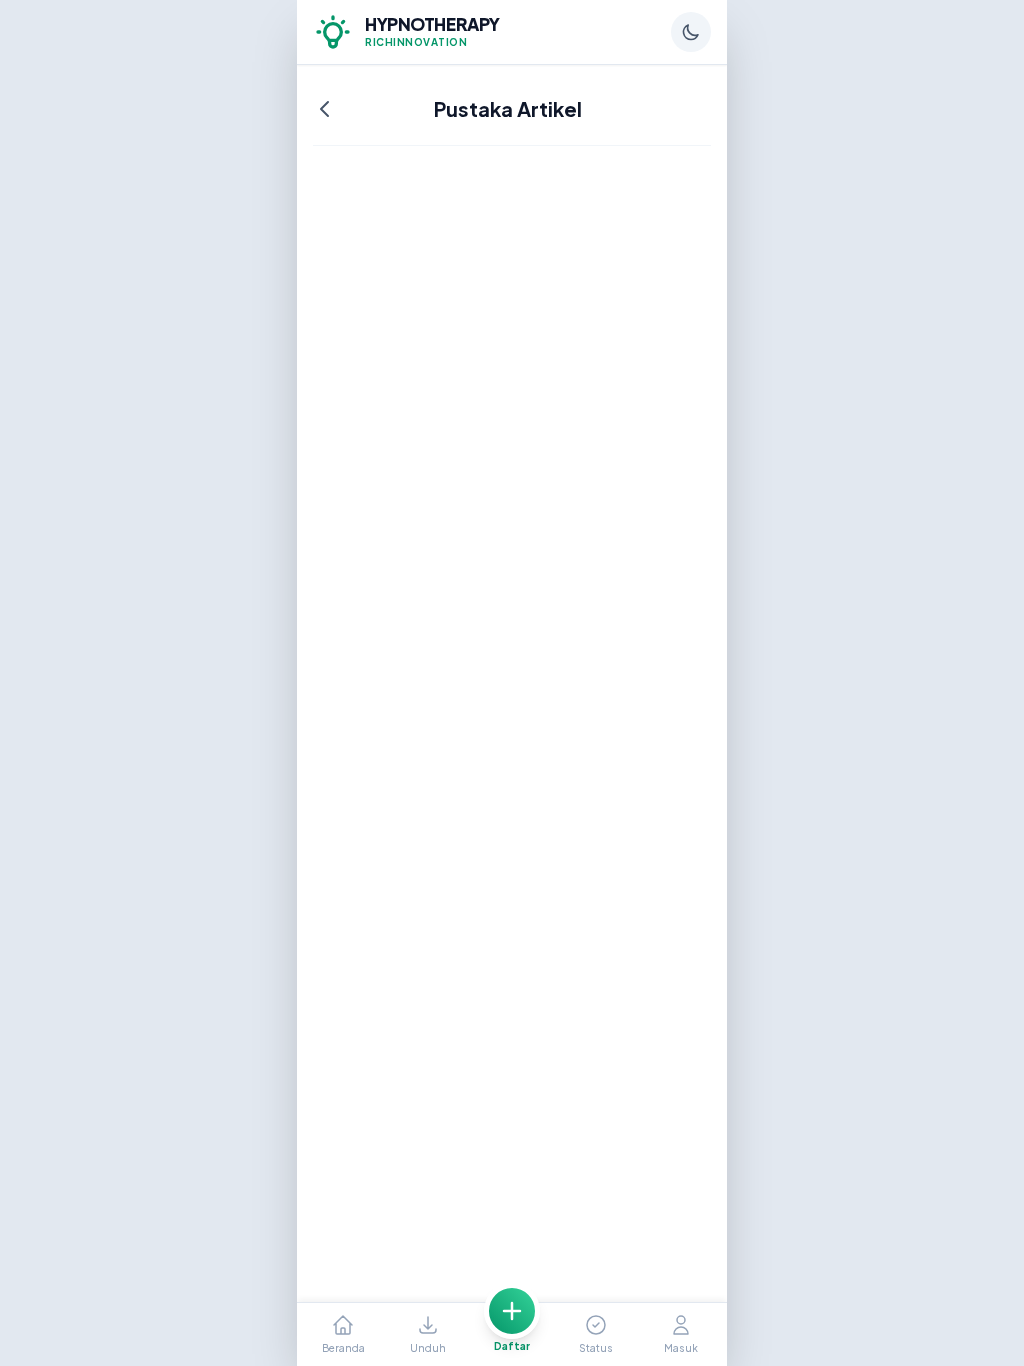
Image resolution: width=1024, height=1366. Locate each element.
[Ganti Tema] (691, 32)
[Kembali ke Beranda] (325, 109)
